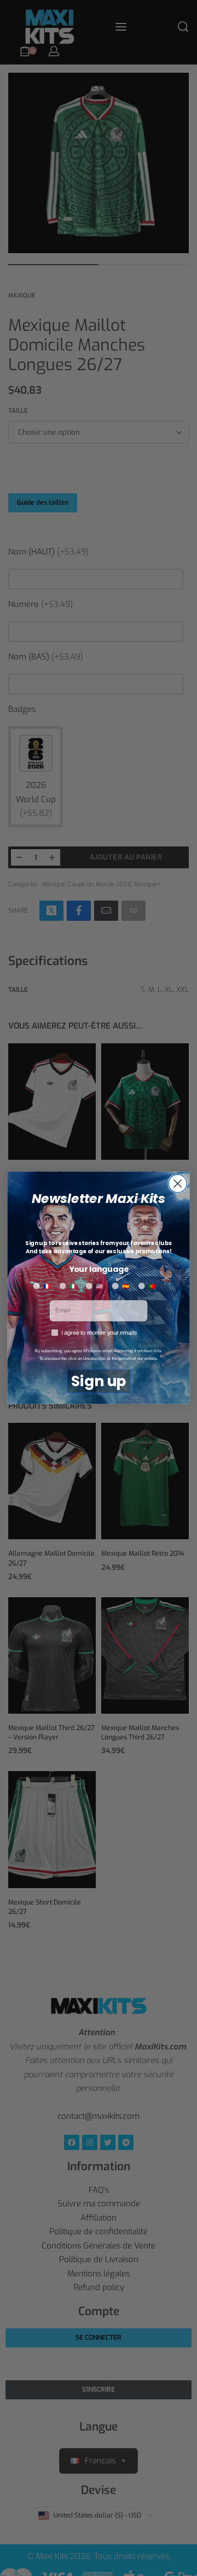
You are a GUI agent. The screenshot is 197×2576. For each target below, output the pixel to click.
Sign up (99, 1382)
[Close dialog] (178, 1184)
